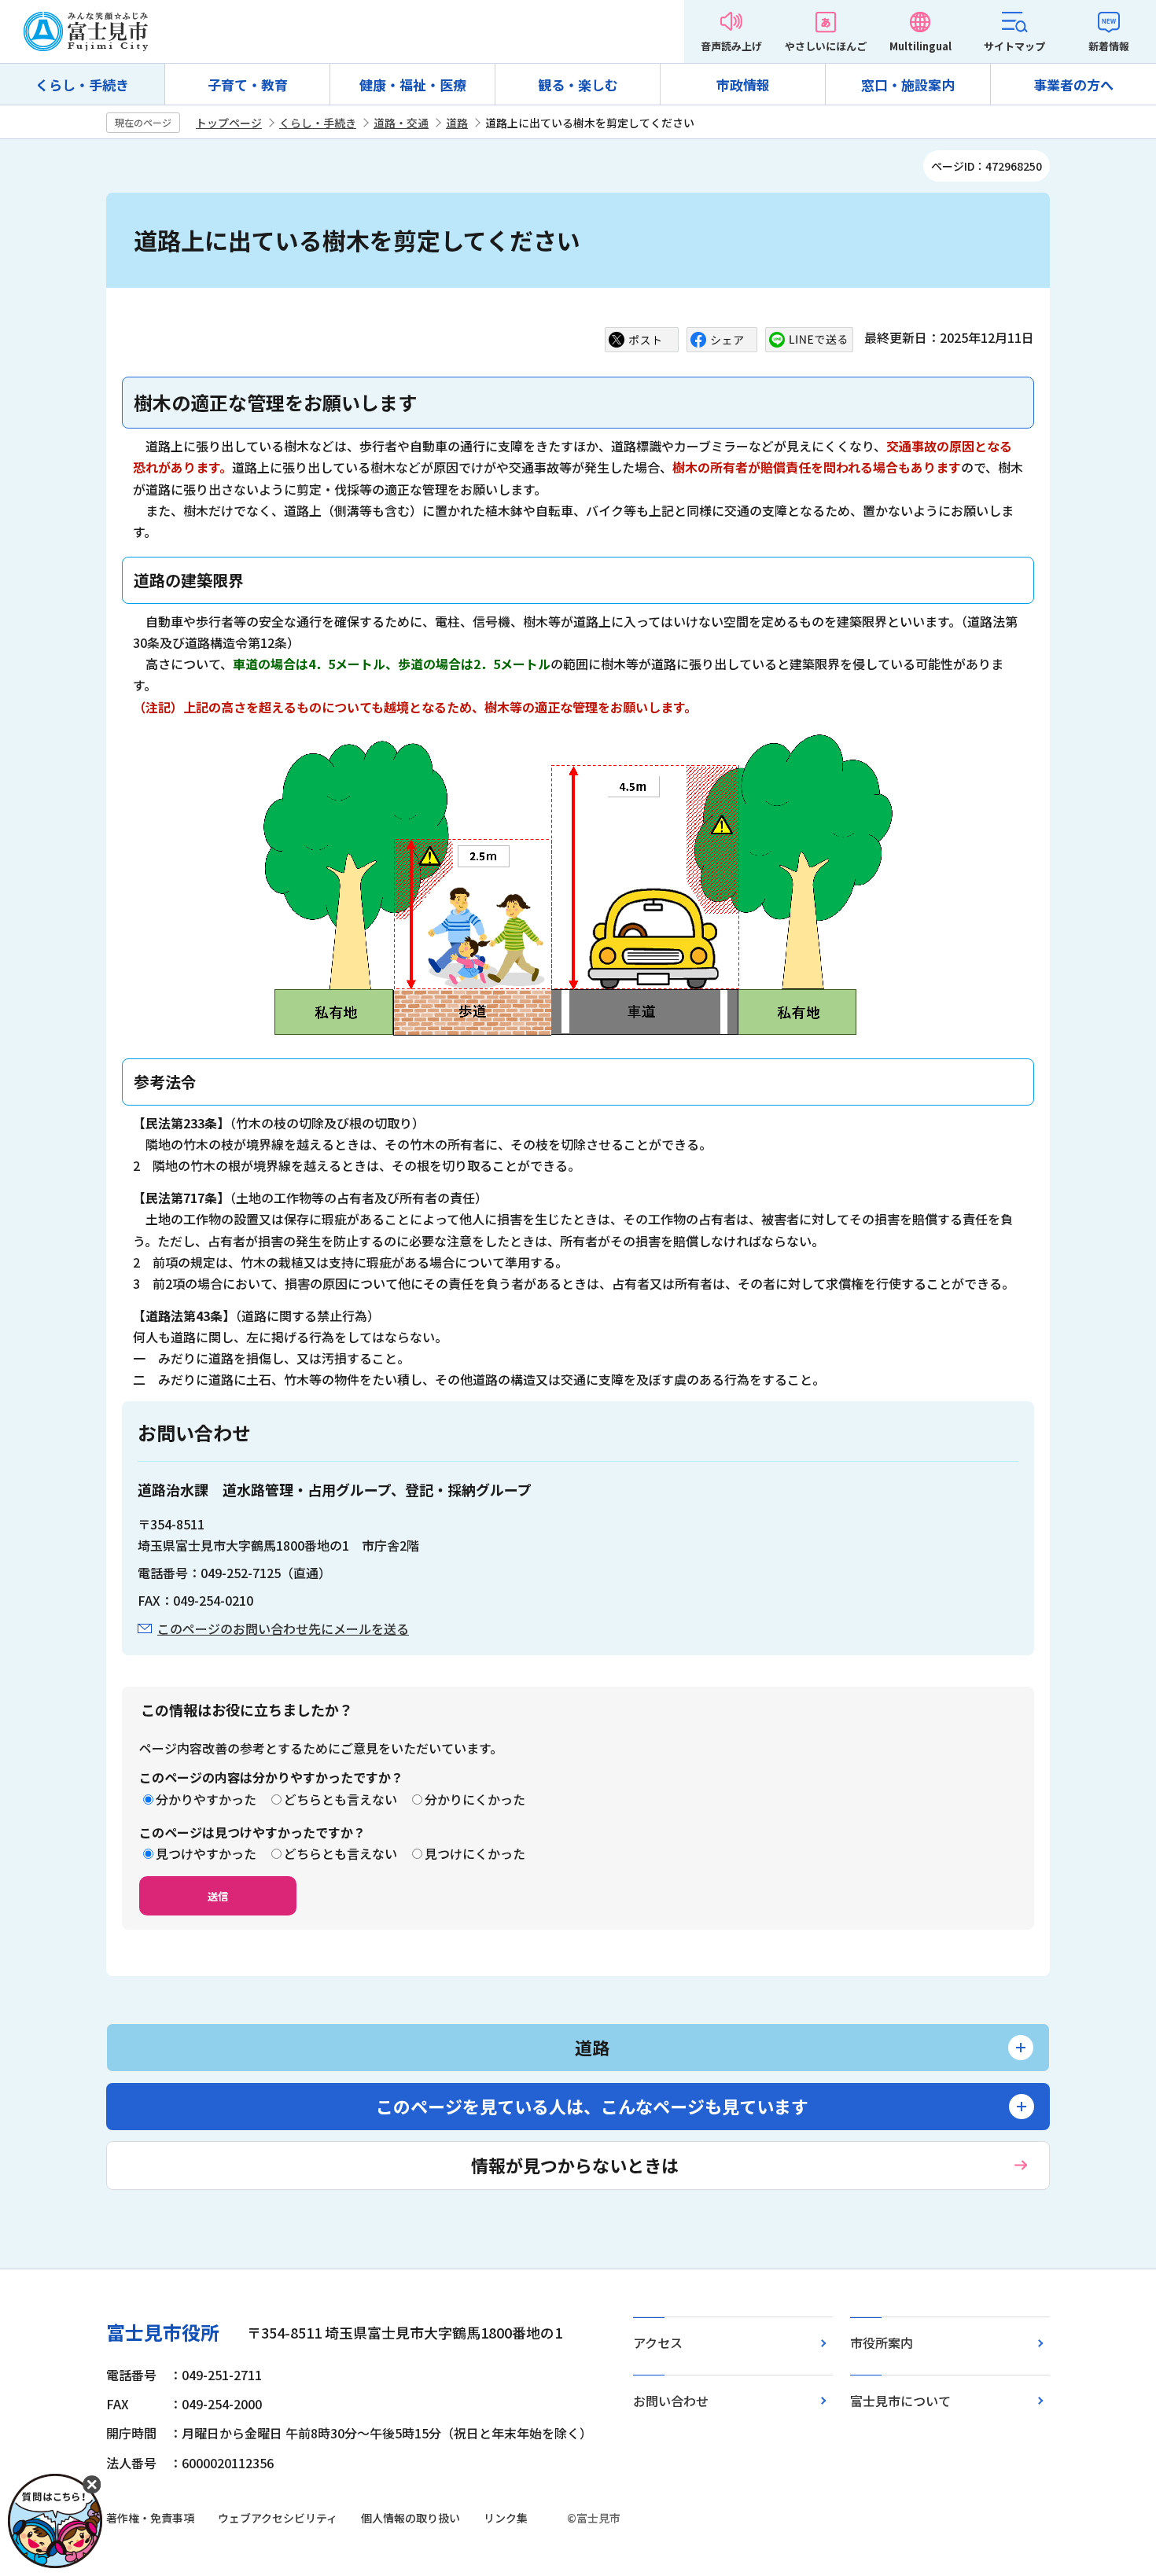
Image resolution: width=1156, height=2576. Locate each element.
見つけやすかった (206, 1853)
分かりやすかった (206, 1799)
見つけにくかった (475, 1853)
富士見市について (900, 2401)
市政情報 (743, 85)
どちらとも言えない (341, 1799)
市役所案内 (882, 2342)
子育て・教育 (248, 85)
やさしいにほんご (826, 46)
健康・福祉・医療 (413, 85)
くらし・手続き (82, 85)
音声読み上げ (731, 46)
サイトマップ (1014, 46)
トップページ (229, 123)
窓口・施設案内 (908, 85)
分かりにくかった (475, 1799)
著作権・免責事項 (150, 2518)
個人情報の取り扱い (410, 2518)
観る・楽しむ (578, 85)
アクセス (658, 2342)
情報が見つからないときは (575, 2165)
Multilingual (920, 46)
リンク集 (506, 2518)
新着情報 (1109, 46)
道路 (457, 123)
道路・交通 (401, 123)
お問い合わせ (671, 2401)
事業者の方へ (1073, 85)
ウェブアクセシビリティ (278, 2518)
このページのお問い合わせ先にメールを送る (283, 1628)
